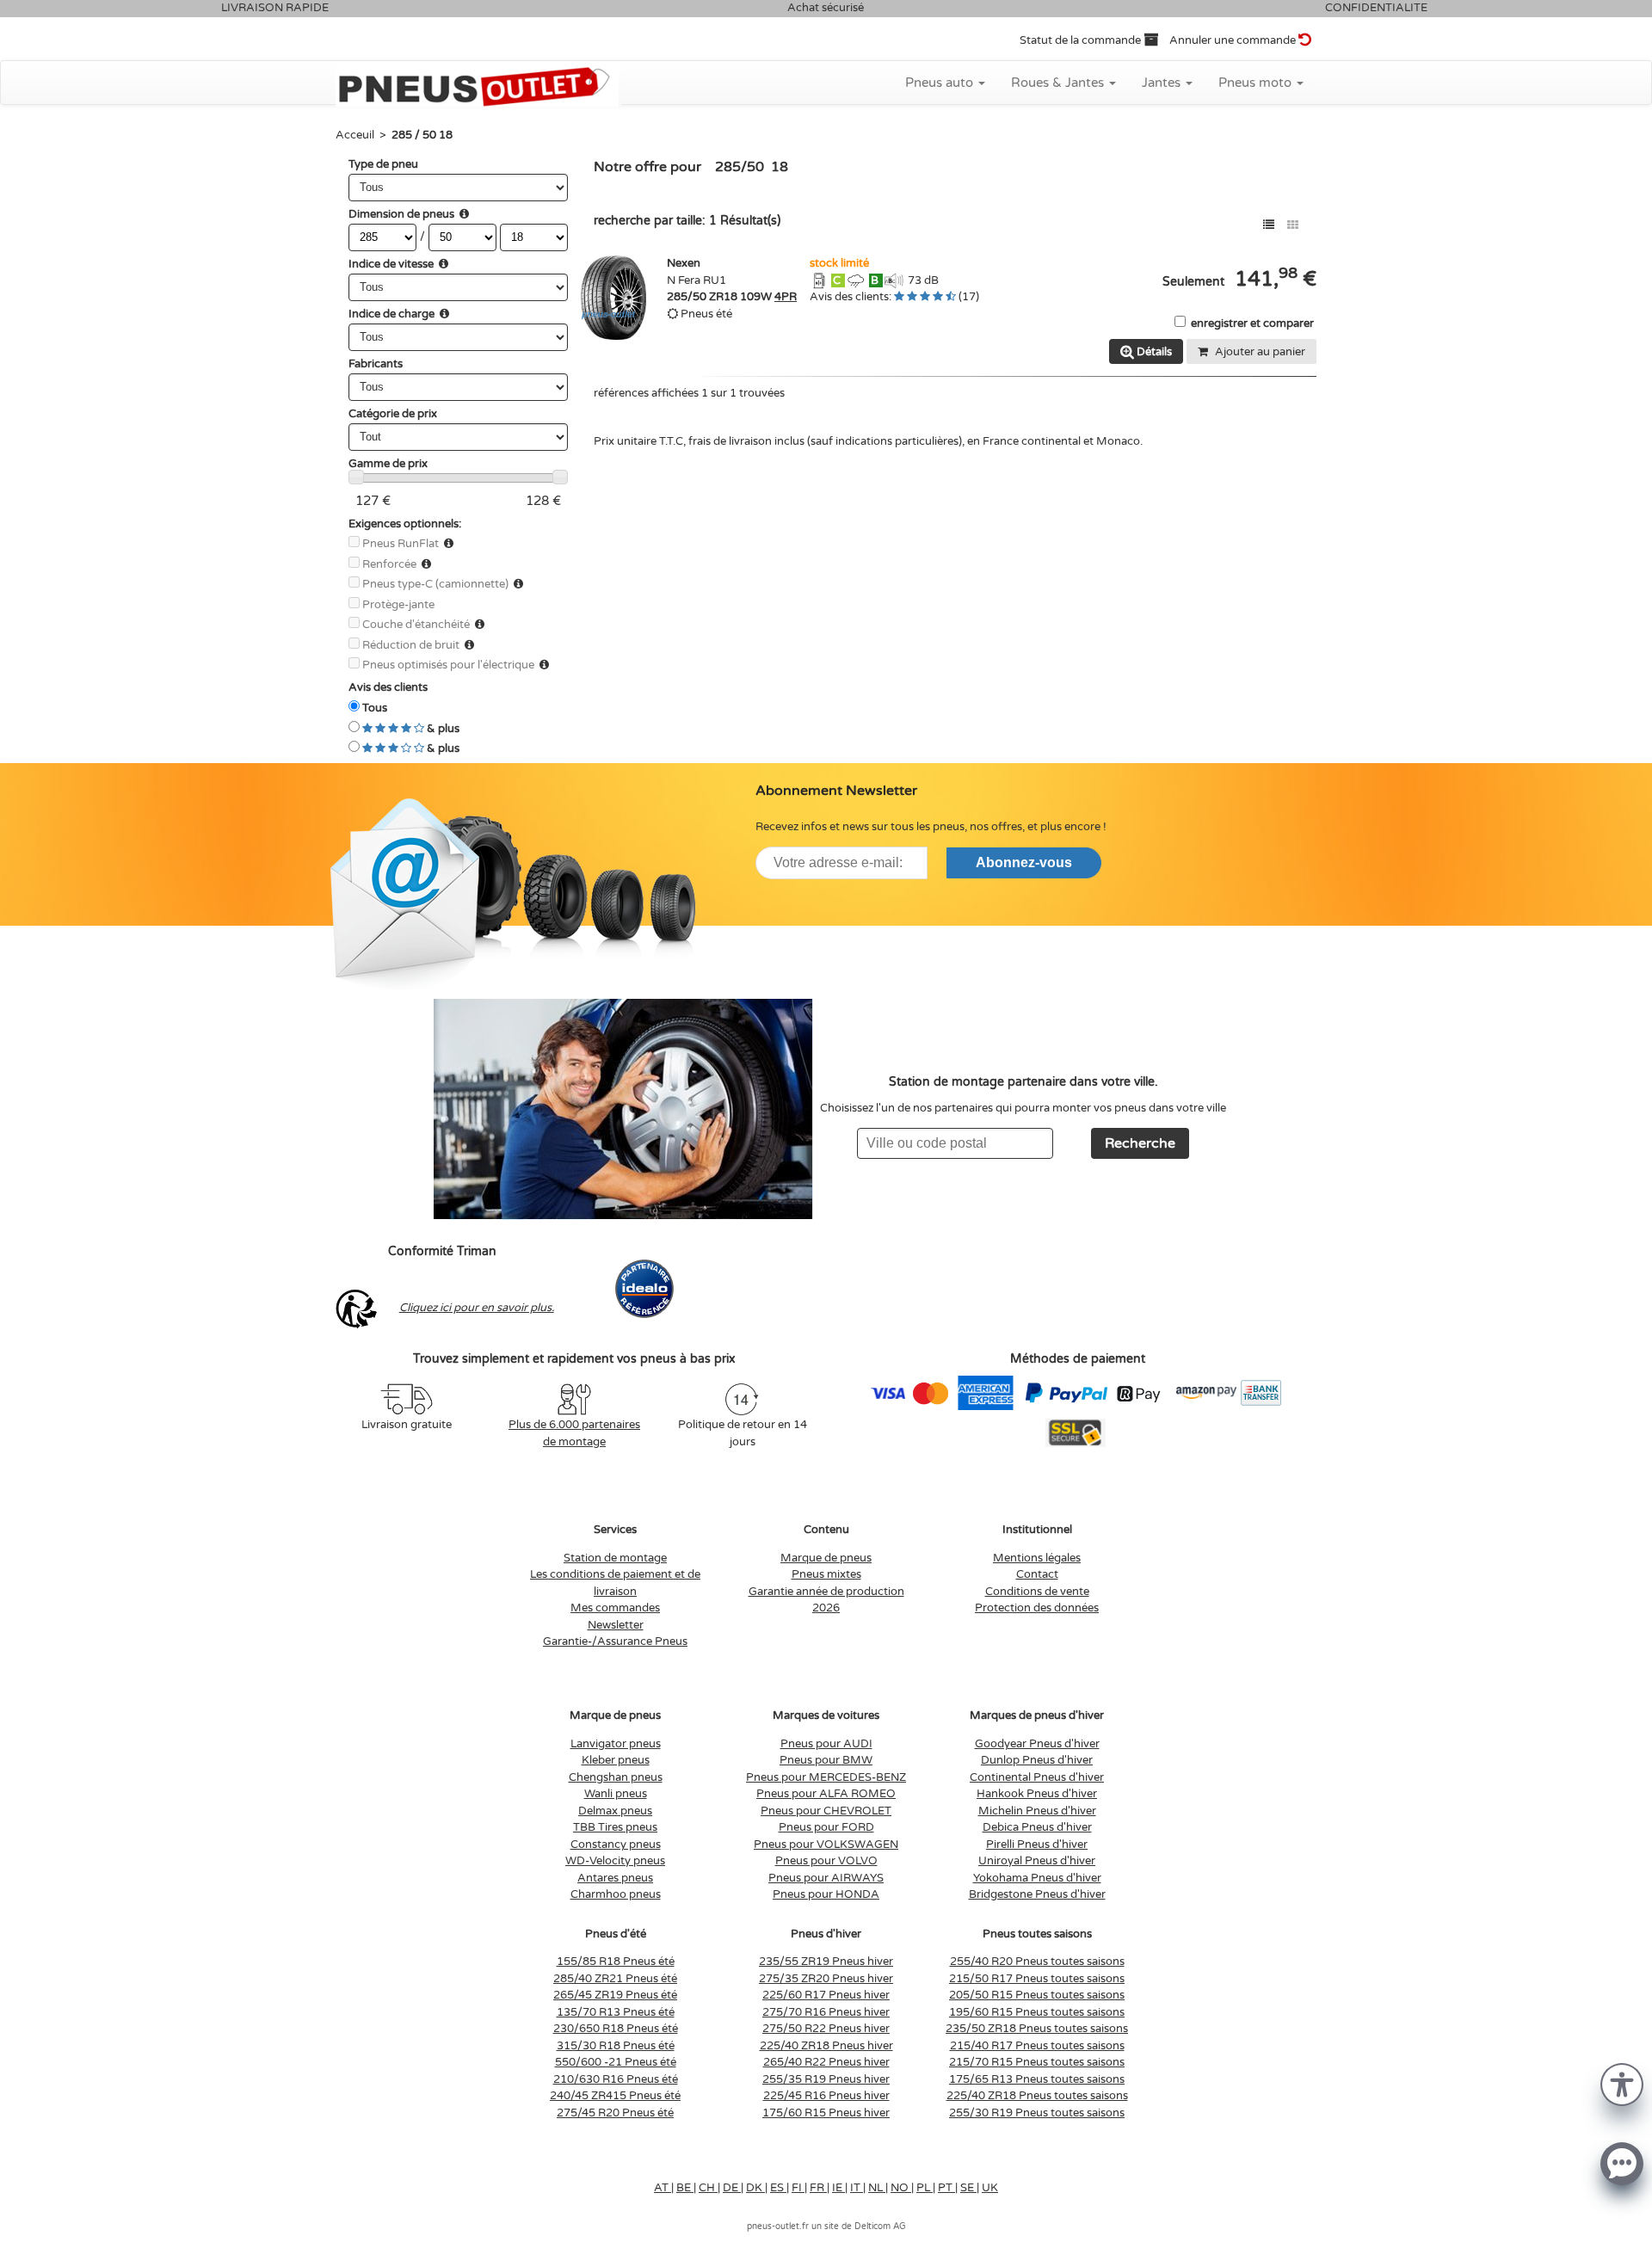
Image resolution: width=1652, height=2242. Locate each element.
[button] (1622, 2083)
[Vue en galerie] (1293, 225)
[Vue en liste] (1269, 225)
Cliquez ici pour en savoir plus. (477, 1308)
